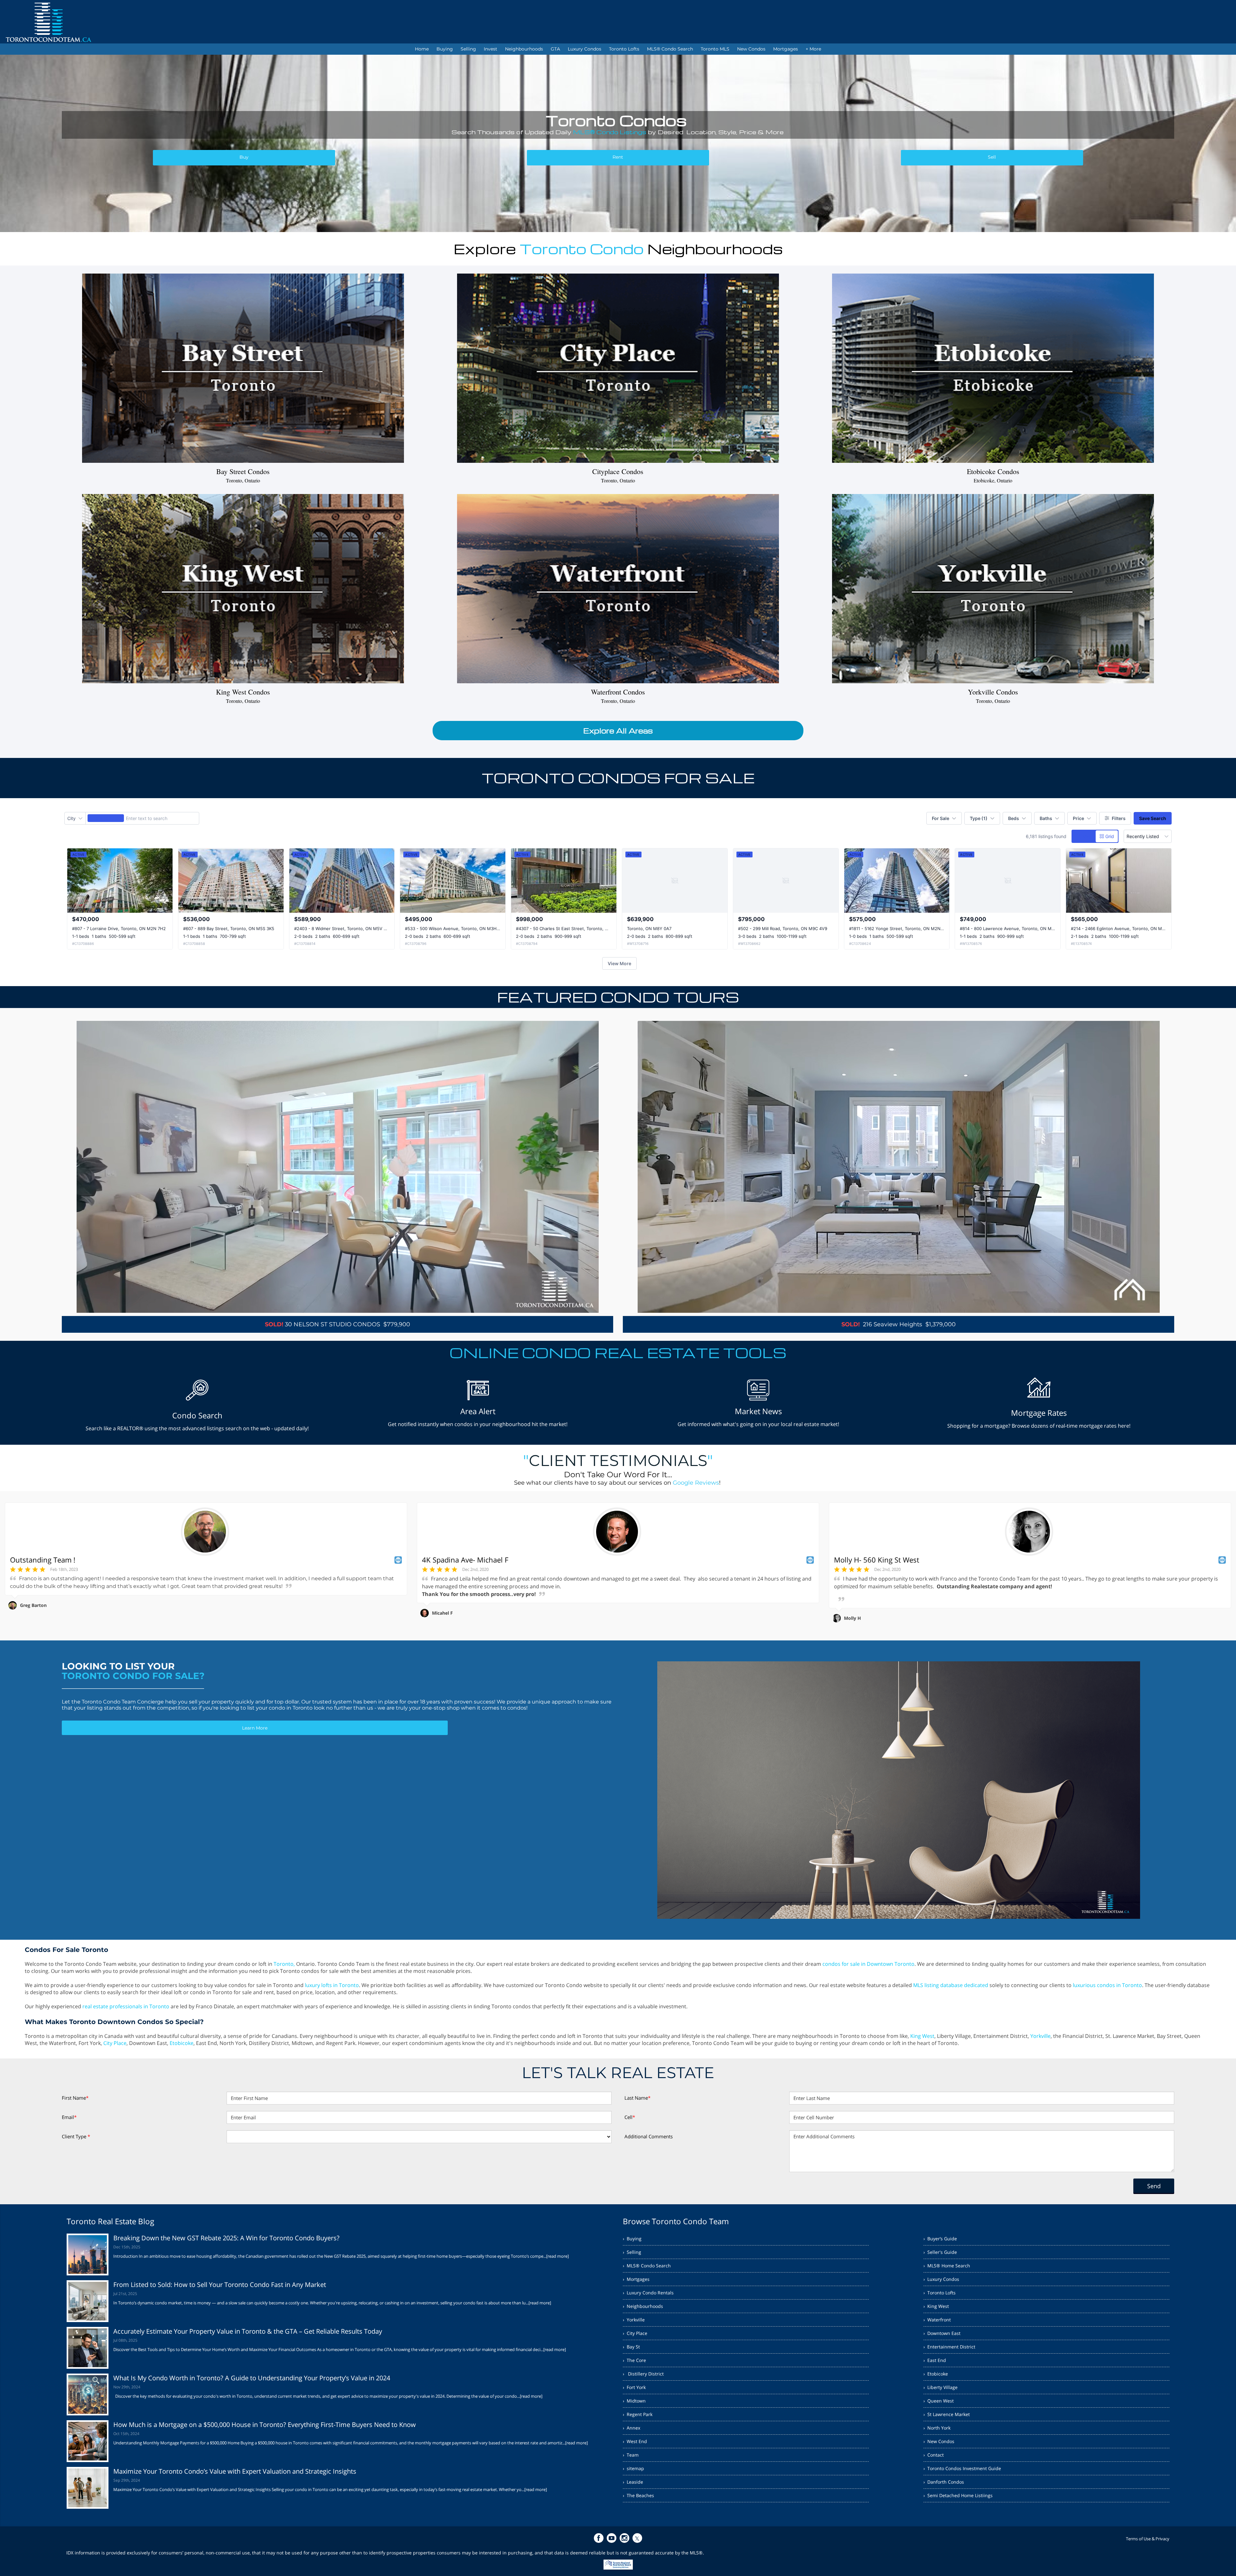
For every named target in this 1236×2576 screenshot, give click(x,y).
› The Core (634, 2360)
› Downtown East (942, 2333)
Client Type (76, 2136)
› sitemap (633, 2468)
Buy (244, 157)
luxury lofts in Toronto (332, 1985)
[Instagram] (624, 2538)
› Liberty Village (941, 2387)
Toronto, (284, 1964)
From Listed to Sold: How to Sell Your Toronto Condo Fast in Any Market (220, 2285)
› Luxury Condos (941, 2279)
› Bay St (631, 2347)
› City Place (635, 2333)
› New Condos (939, 2441)
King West (922, 2036)
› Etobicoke (936, 2374)
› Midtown (634, 2401)
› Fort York (634, 2387)
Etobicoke (182, 2043)
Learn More (255, 1728)
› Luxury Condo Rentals (648, 2293)
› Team (631, 2455)
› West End (635, 2441)
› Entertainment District (949, 2347)
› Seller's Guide (940, 2252)
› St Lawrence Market (947, 2414)
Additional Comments (649, 2136)
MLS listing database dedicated (951, 1985)
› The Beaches (638, 2495)
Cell (630, 2117)
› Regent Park (638, 2414)
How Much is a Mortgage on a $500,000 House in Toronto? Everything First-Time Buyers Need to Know (265, 2425)
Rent (618, 157)
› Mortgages (636, 2279)
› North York (937, 2428)
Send (1154, 2186)
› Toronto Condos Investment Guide (962, 2468)
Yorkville (1040, 2036)
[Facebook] (599, 2538)
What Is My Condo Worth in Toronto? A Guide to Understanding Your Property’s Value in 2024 (252, 2378)
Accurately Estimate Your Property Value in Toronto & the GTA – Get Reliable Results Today (248, 2331)
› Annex (632, 2428)
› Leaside (633, 2482)
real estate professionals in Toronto (126, 2006)
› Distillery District (643, 2374)
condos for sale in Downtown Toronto (868, 1964)
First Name (75, 2098)
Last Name (637, 2098)
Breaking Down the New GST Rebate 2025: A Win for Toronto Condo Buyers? (226, 2238)
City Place (115, 2043)
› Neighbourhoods (643, 2306)
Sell (992, 157)
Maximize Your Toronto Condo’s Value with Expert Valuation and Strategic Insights (235, 2471)
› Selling (632, 2252)
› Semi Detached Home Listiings (958, 2495)
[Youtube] (612, 2538)
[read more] (557, 2256)
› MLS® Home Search (947, 2266)
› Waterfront (937, 2320)
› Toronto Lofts (940, 2293)
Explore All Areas (618, 731)
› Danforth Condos (944, 2482)
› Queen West (939, 2401)
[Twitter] (637, 2538)
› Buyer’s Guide (940, 2239)
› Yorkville (634, 2320)
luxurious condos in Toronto (1107, 1985)
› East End (935, 2360)
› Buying (632, 2239)
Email (69, 2117)
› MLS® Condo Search (647, 2266)
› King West (936, 2306)
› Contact (934, 2455)
